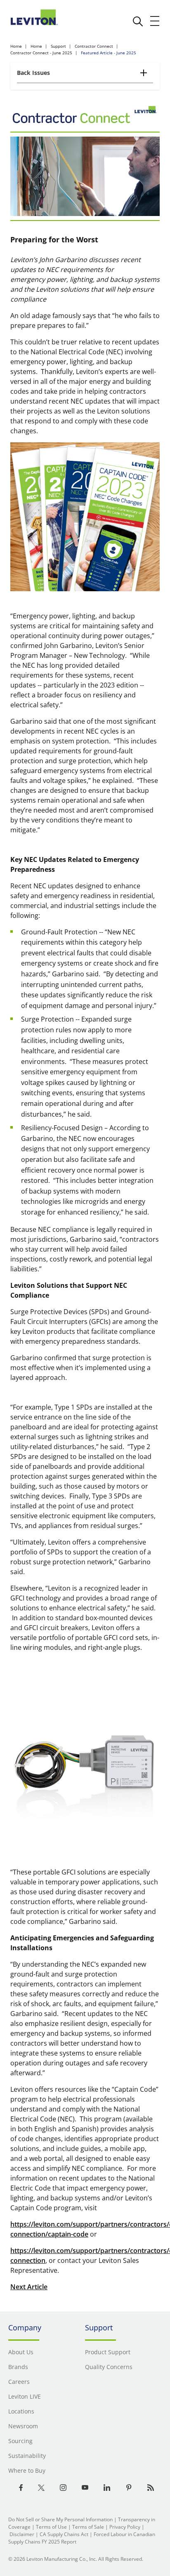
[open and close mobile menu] (155, 21)
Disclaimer (22, 2534)
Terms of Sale (88, 2527)
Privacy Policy (125, 2527)
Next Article (29, 2287)
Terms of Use (51, 2527)
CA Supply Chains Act (64, 2534)
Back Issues (33, 73)
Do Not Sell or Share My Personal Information (60, 2519)
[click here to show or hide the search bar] (138, 21)
